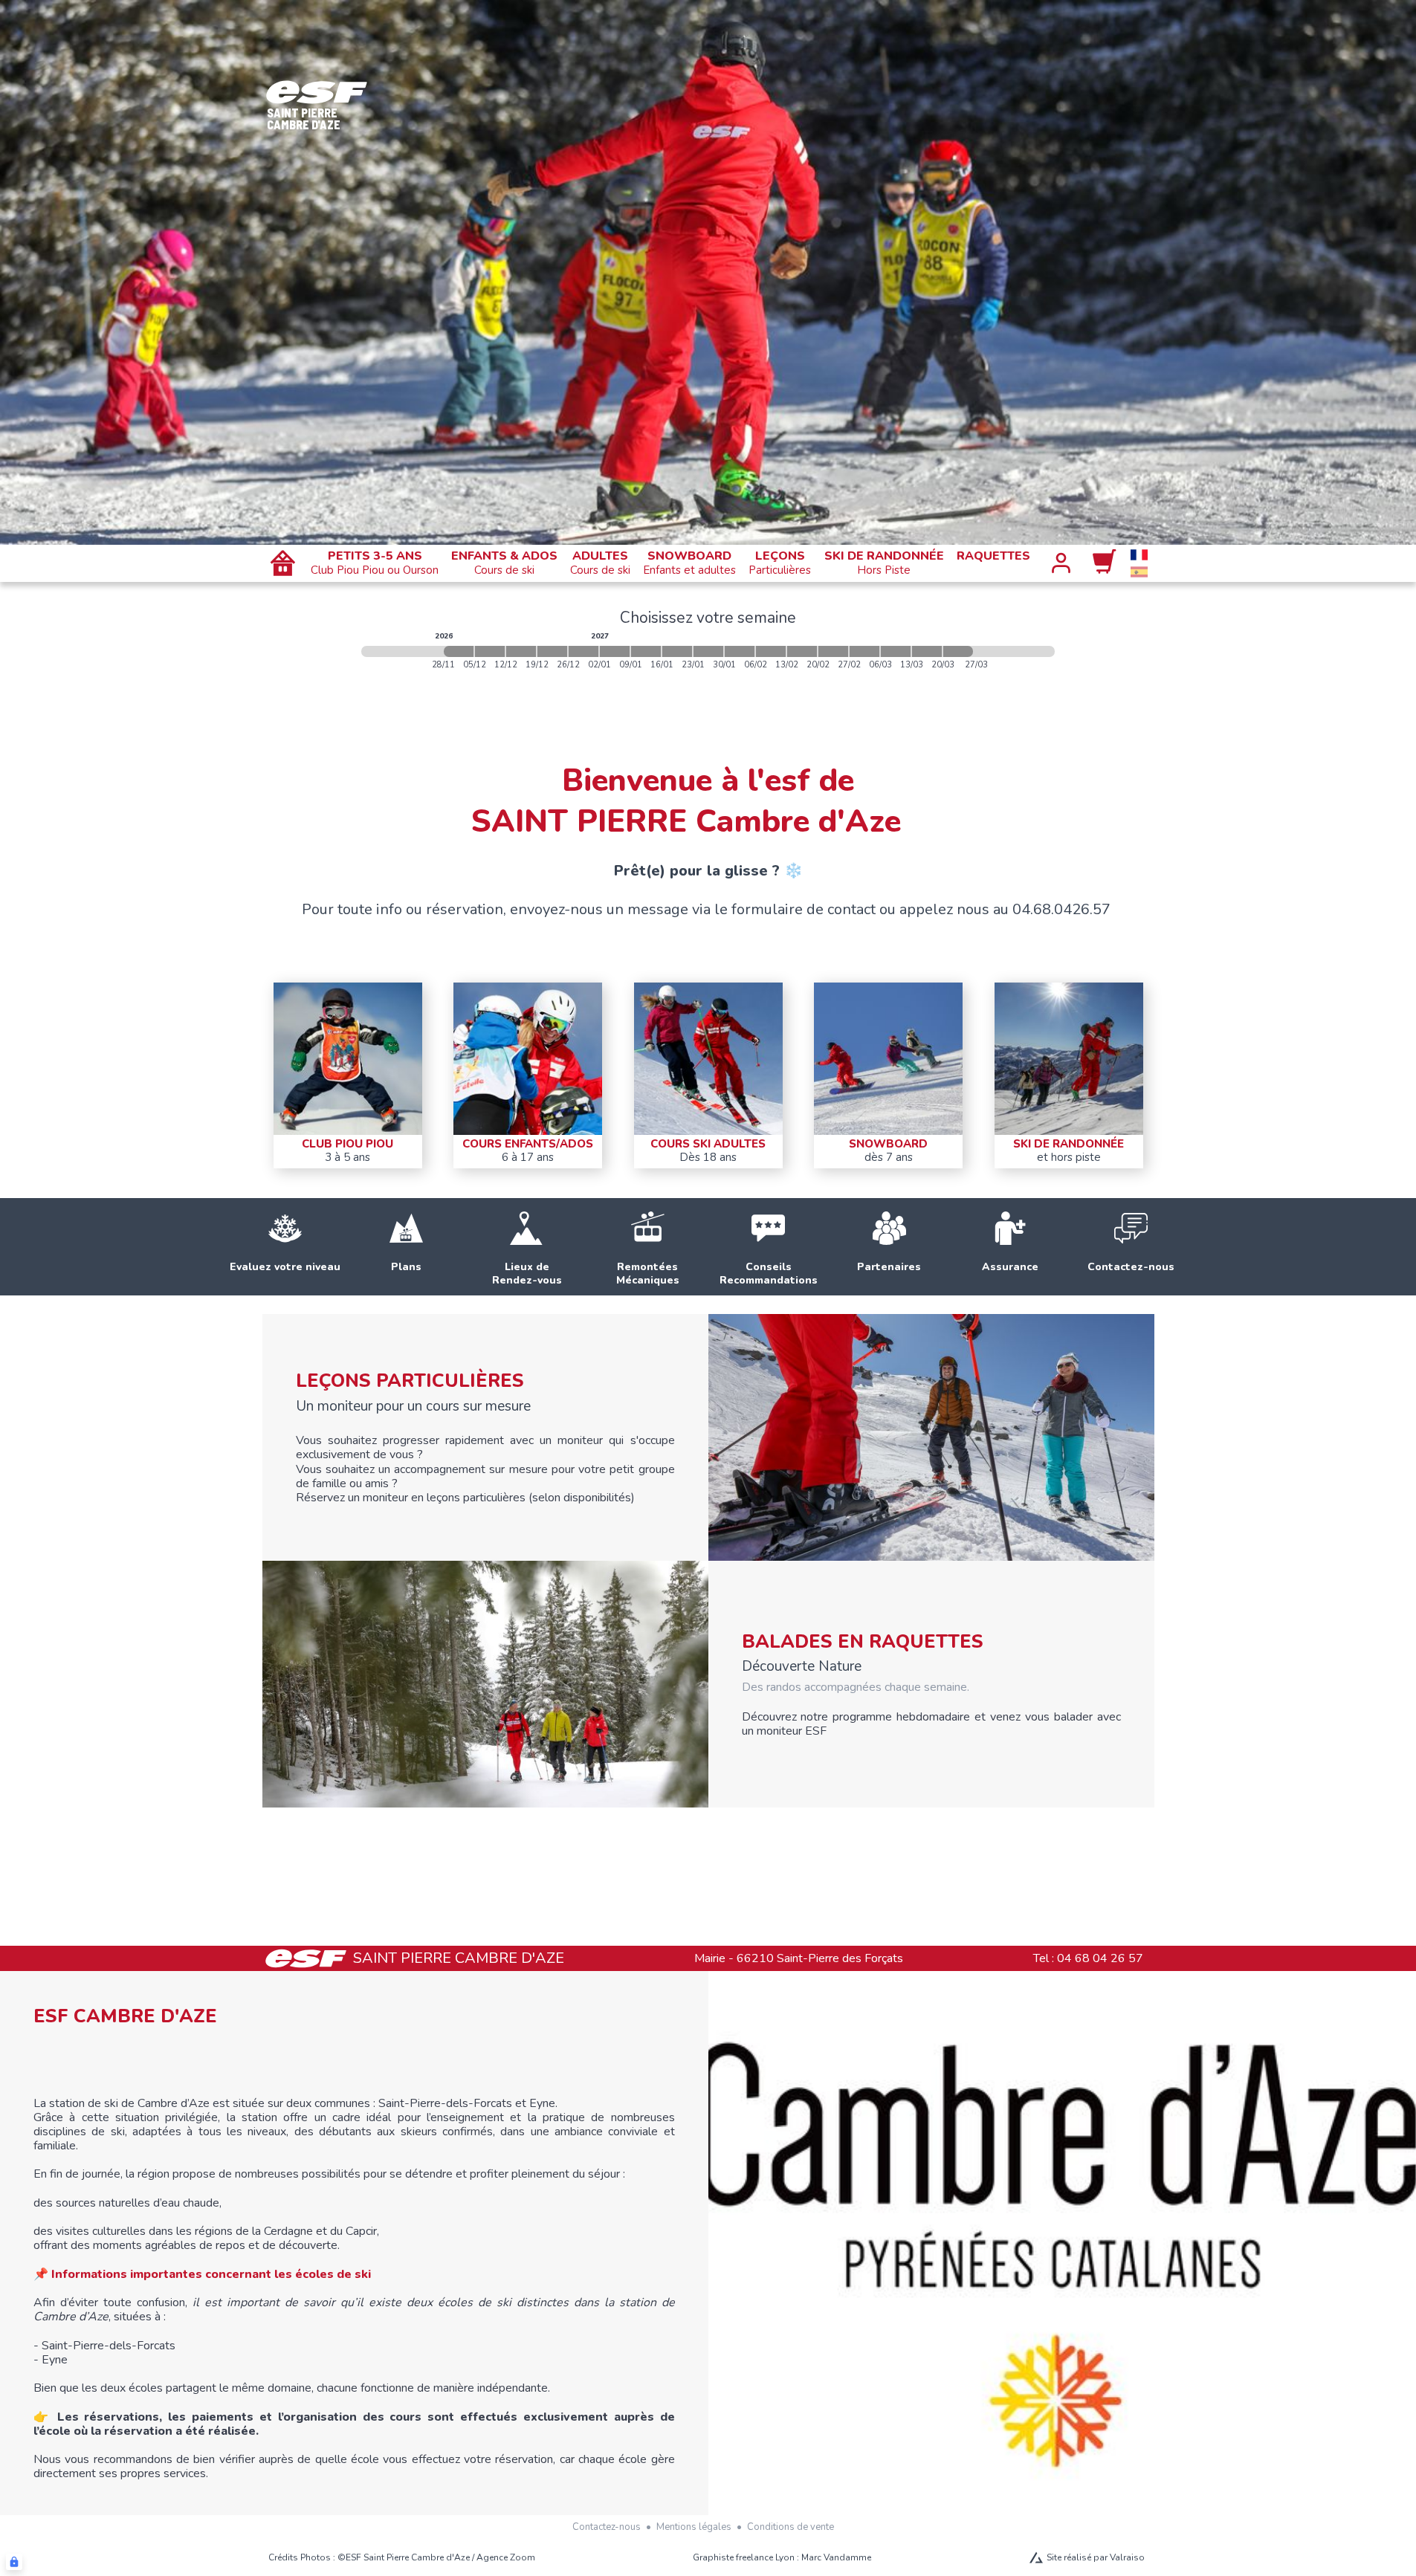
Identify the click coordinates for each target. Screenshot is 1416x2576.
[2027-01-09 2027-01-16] (646, 651)
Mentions (694, 2527)
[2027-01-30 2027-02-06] (740, 651)
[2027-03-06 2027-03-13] (896, 651)
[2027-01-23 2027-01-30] (708, 651)
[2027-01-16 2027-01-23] (677, 651)
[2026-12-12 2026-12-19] (521, 651)
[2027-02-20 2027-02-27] (833, 651)
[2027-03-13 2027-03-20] (927, 651)
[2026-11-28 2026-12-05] (459, 651)
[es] (1139, 572)
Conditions (791, 2527)
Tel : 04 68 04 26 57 (1088, 1958)
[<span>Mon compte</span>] (1061, 563)
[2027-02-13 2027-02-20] (802, 651)
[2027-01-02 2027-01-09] (615, 651)
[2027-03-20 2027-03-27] (958, 651)
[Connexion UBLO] (14, 2562)
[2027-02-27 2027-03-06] (864, 651)
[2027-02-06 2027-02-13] (771, 651)
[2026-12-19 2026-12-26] (552, 651)
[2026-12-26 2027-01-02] (583, 651)
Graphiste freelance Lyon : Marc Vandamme (782, 2557)
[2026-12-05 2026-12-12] (490, 651)
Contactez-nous (607, 2527)
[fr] (1139, 555)
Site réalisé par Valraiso (1096, 2557)
